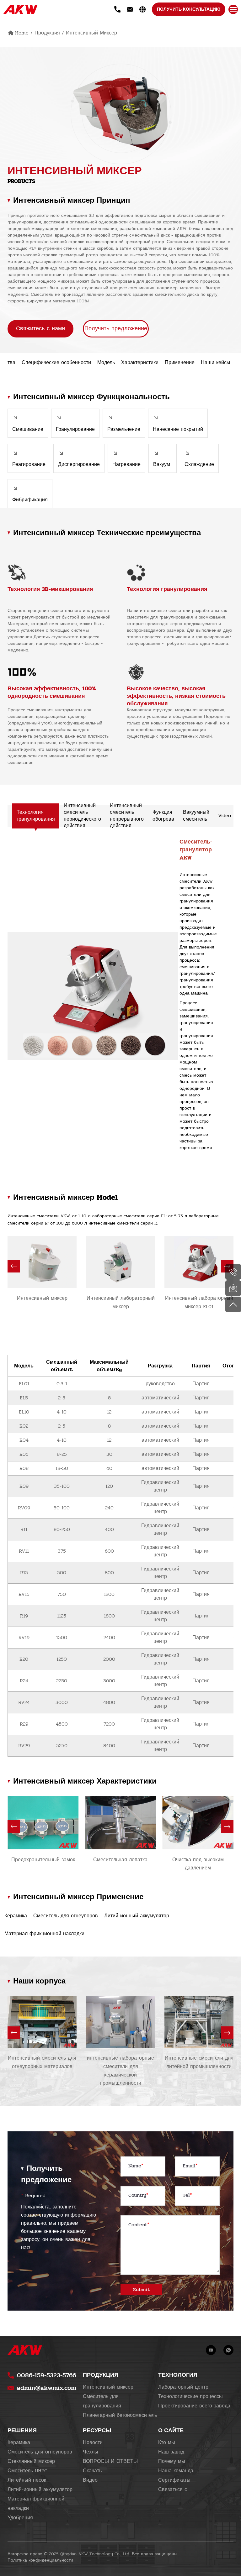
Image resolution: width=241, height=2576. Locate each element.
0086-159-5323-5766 (46, 2375)
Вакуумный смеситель (196, 815)
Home (22, 33)
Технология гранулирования (36, 815)
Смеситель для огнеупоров (40, 2452)
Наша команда (176, 2471)
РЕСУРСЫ (97, 2430)
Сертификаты (174, 2480)
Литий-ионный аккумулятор (40, 2490)
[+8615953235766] (233, 1272)
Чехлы (91, 2452)
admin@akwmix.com (47, 2388)
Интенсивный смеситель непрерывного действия (127, 816)
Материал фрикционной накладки (36, 2504)
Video (225, 816)
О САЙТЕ (171, 2430)
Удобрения (20, 2518)
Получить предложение (116, 329)
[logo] (20, 9)
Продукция (47, 33)
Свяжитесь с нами (40, 329)
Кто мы (167, 2443)
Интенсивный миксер (91, 33)
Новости (93, 2443)
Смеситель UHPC (27, 2471)
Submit (141, 2290)
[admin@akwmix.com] (233, 1288)
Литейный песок (27, 2480)
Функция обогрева (163, 815)
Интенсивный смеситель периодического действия (82, 816)
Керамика (19, 2443)
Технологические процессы (190, 2396)
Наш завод (171, 2452)
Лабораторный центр (183, 2387)
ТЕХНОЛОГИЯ (178, 2375)
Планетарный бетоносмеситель (120, 2415)
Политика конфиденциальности (40, 2560)
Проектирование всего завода (194, 2406)
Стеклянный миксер (31, 2461)
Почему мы (172, 2461)
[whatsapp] (228, 2350)
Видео (90, 2480)
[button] (14, 1266)
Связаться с (173, 2490)
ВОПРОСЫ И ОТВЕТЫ (110, 2461)
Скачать (92, 2471)
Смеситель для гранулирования (102, 2401)
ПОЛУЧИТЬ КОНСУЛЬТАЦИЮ (189, 9)
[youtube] (211, 2350)
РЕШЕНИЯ (22, 2430)
